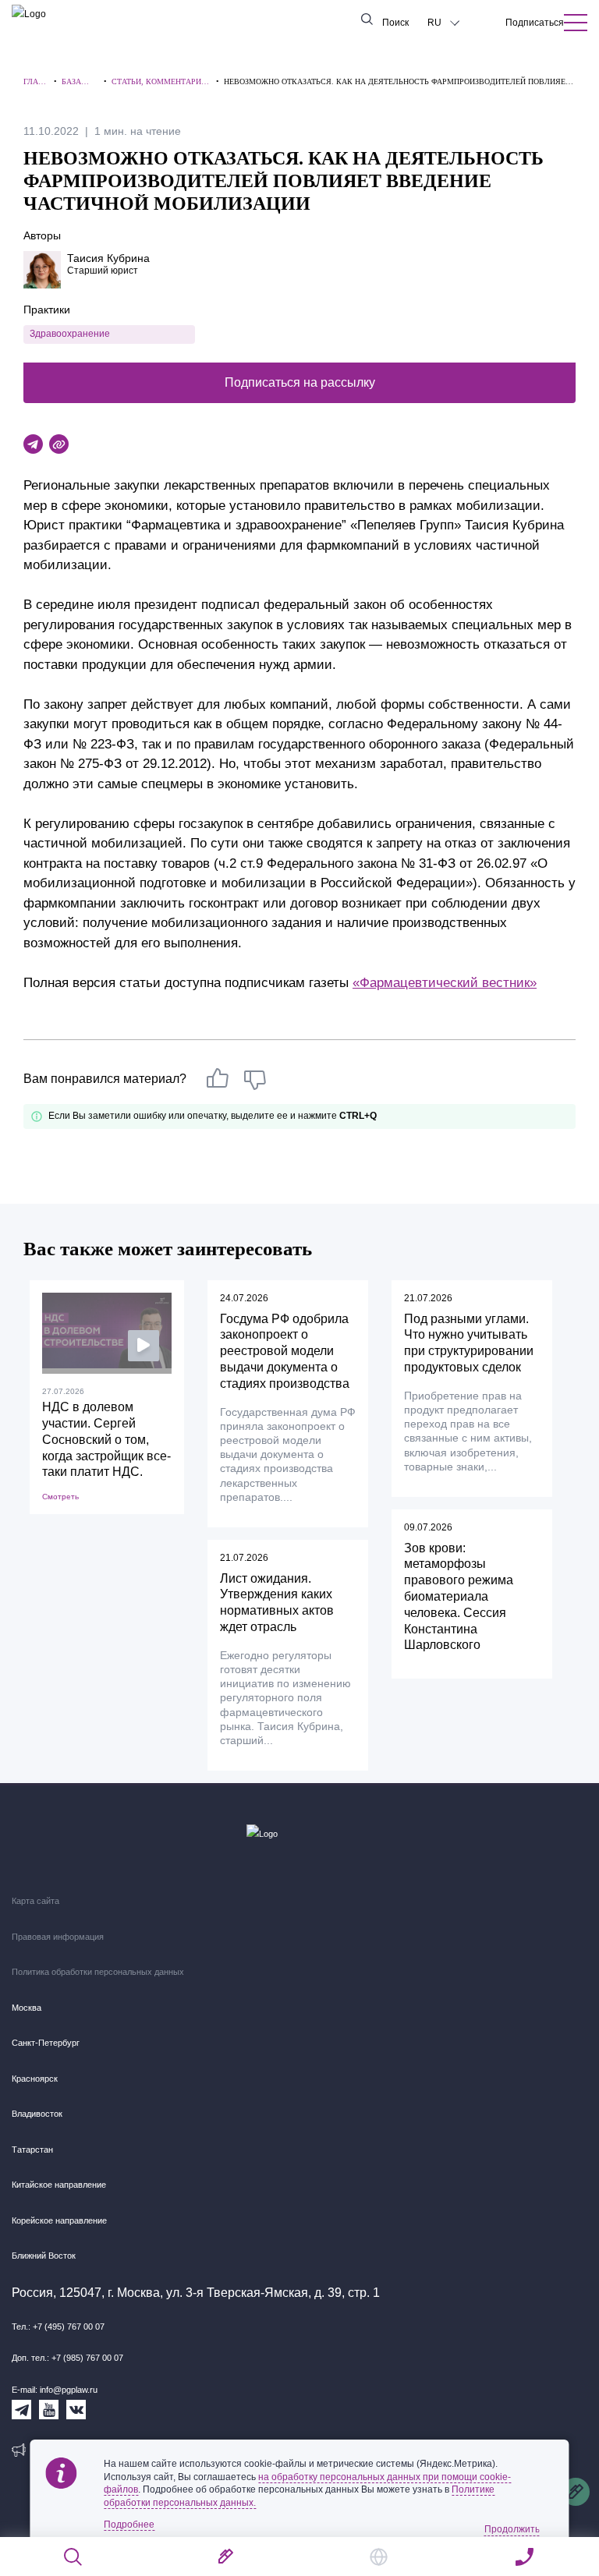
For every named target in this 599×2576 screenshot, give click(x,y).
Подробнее (129, 2525)
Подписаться (535, 23)
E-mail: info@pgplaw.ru (55, 2390)
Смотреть (60, 1497)
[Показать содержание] (576, 23)
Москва (27, 2008)
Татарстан (32, 2150)
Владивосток (37, 2114)
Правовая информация (58, 1937)
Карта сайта (35, 1901)
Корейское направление (59, 2220)
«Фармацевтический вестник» (445, 983)
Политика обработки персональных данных (98, 1972)
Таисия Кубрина (108, 258)
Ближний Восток (44, 2256)
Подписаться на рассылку (300, 382)
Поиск (395, 23)
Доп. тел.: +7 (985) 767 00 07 (67, 2358)
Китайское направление (59, 2185)
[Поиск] (74, 2557)
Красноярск (35, 2079)
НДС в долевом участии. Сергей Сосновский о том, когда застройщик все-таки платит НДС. (106, 1439)
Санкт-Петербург (46, 2043)
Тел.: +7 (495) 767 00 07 (58, 2327)
